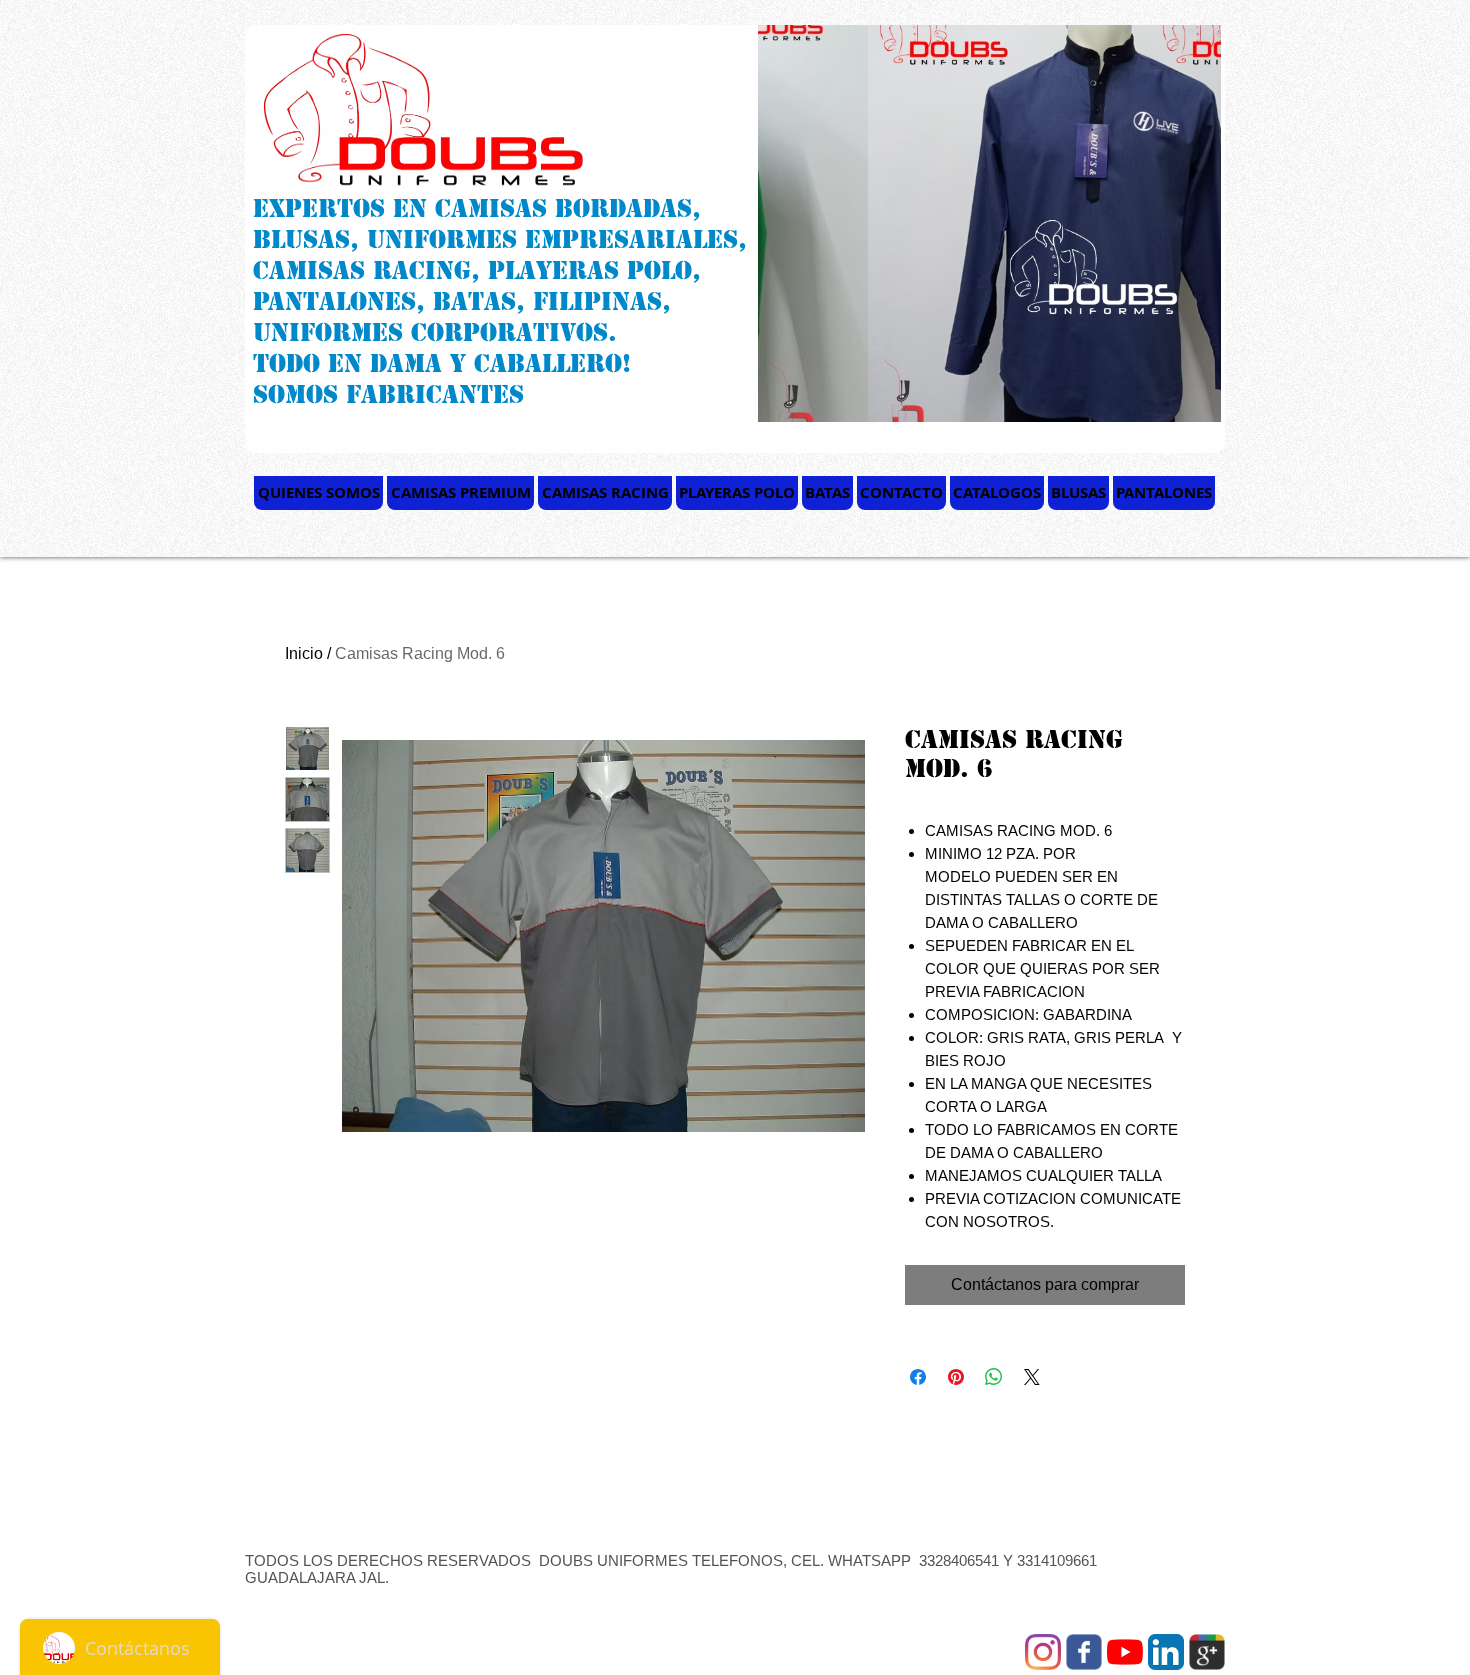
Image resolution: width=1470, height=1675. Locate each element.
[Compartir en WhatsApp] (994, 1377)
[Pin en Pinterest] (956, 1377)
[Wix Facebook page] (1084, 1652)
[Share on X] (1032, 1377)
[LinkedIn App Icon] (1166, 1652)
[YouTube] (1125, 1652)
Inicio (304, 653)
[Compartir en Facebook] (918, 1377)
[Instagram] (1043, 1652)
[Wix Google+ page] (1207, 1652)
